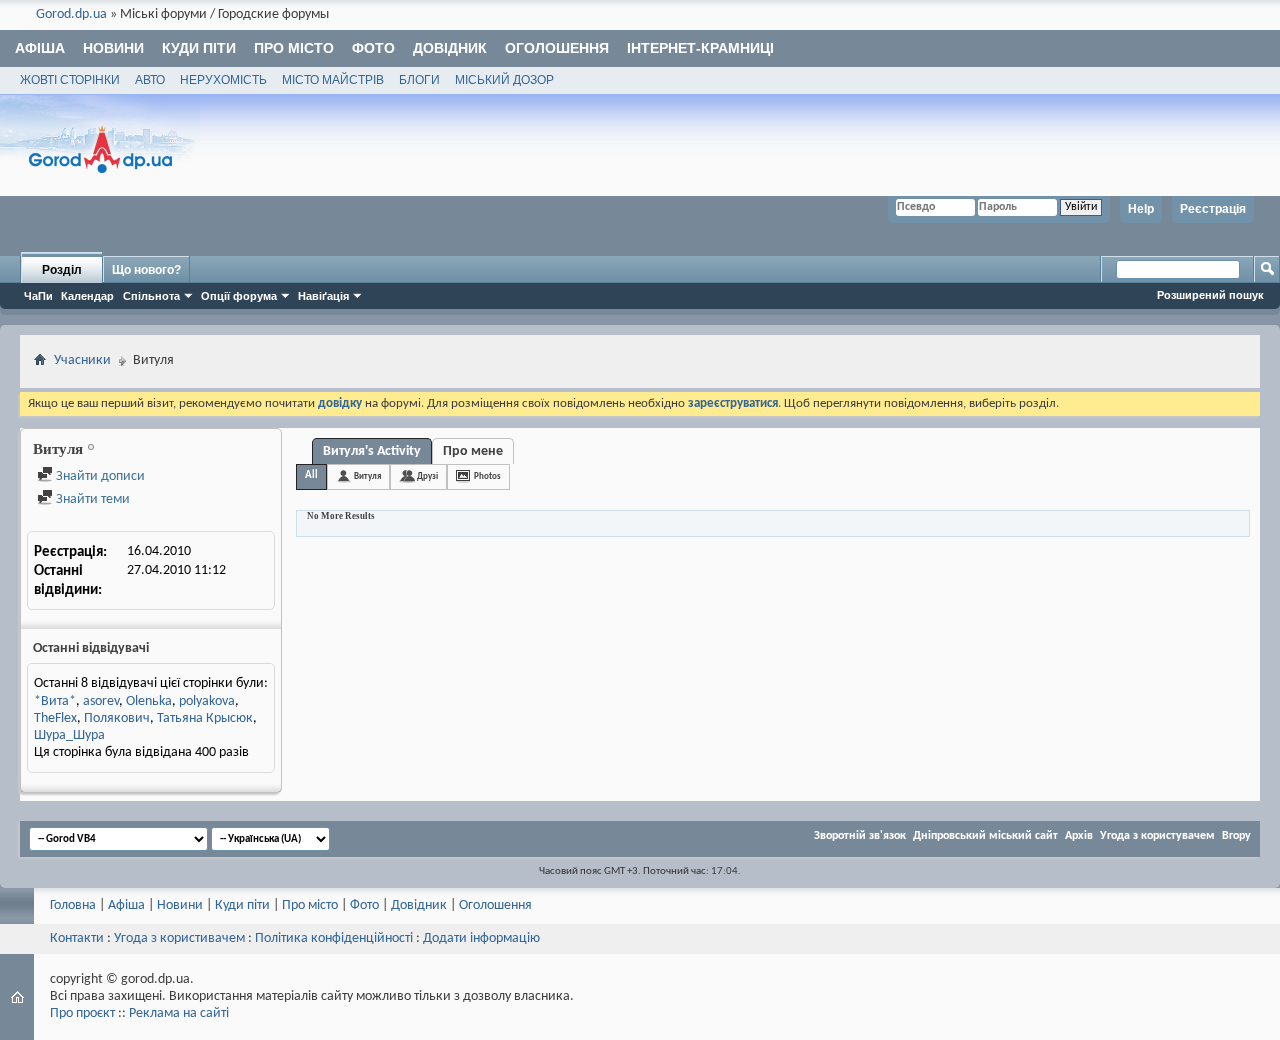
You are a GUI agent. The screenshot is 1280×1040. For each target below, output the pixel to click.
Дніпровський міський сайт (985, 836)
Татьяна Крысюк (205, 718)
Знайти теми (91, 499)
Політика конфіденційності (334, 938)
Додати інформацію (481, 938)
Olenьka (149, 701)
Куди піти (199, 48)
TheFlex (55, 718)
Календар (87, 296)
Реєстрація (1213, 209)
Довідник (450, 48)
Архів (1079, 836)
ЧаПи (38, 296)
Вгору (1236, 836)
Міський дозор (504, 80)
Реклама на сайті (179, 1013)
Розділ (62, 270)
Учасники (82, 360)
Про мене (473, 451)
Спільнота (151, 296)
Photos (487, 476)
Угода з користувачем (1157, 836)
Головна (73, 905)
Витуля (367, 476)
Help (1141, 209)
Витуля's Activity (372, 451)
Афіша (40, 48)
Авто (150, 80)
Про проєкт (82, 1013)
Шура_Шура (69, 735)
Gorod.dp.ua (71, 14)
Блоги (419, 80)
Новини (113, 48)
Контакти (77, 938)
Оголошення (557, 48)
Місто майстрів (333, 80)
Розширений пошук (1210, 295)
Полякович (117, 718)
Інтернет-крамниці (700, 48)
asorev (101, 701)
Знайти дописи (99, 476)
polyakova (207, 701)
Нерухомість (223, 80)
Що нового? (146, 270)
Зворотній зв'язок (860, 836)
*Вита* (55, 701)
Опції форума (239, 296)
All (311, 475)
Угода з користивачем (179, 938)
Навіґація (323, 296)
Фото (373, 48)
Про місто (294, 48)
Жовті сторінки (70, 80)
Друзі (427, 476)
